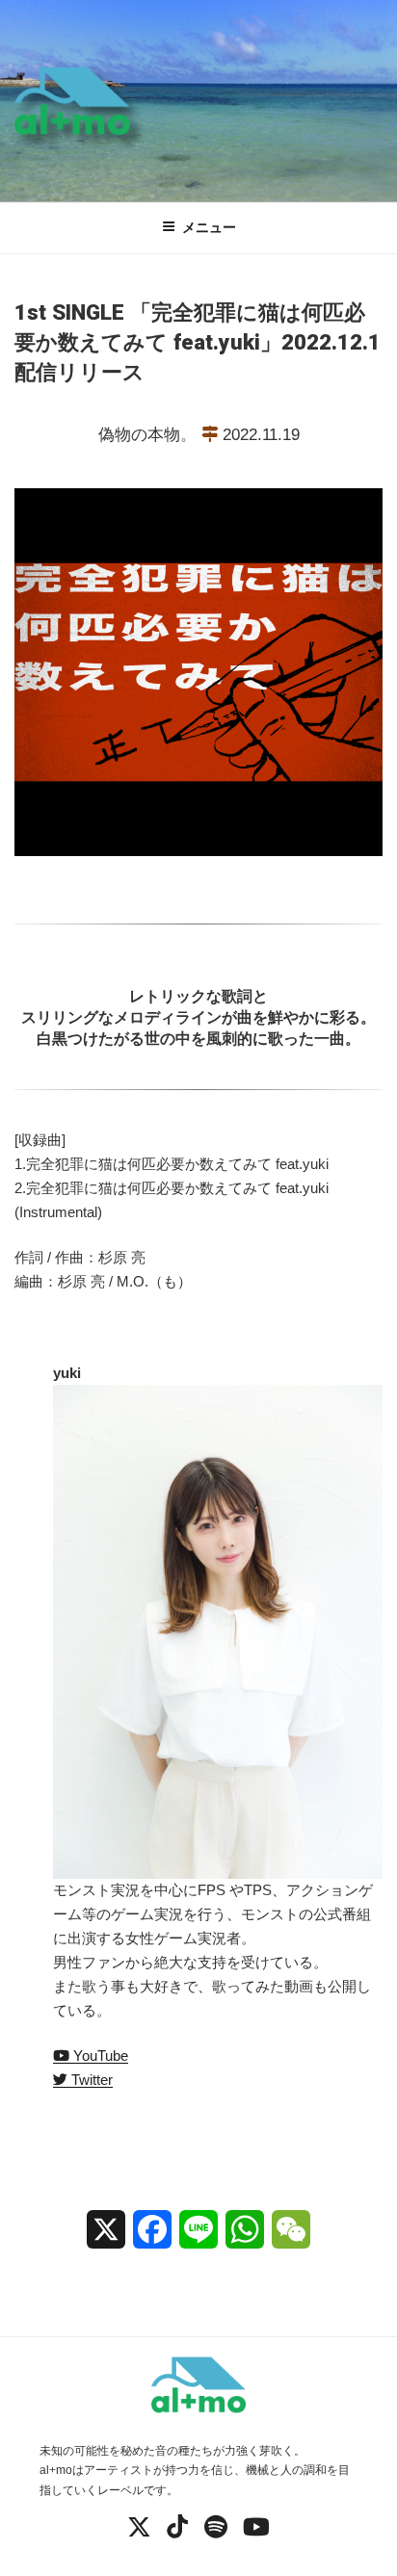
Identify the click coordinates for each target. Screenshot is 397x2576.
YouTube (99, 2056)
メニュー (209, 227)
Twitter (90, 2080)
